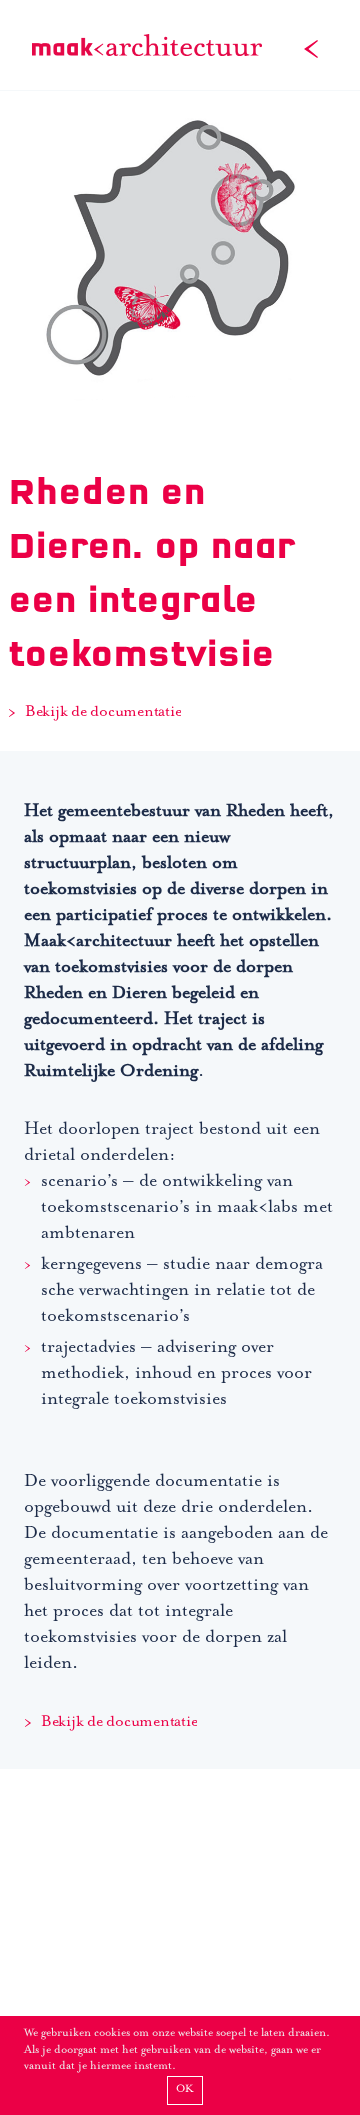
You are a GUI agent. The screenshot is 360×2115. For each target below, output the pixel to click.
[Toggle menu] (311, 45)
